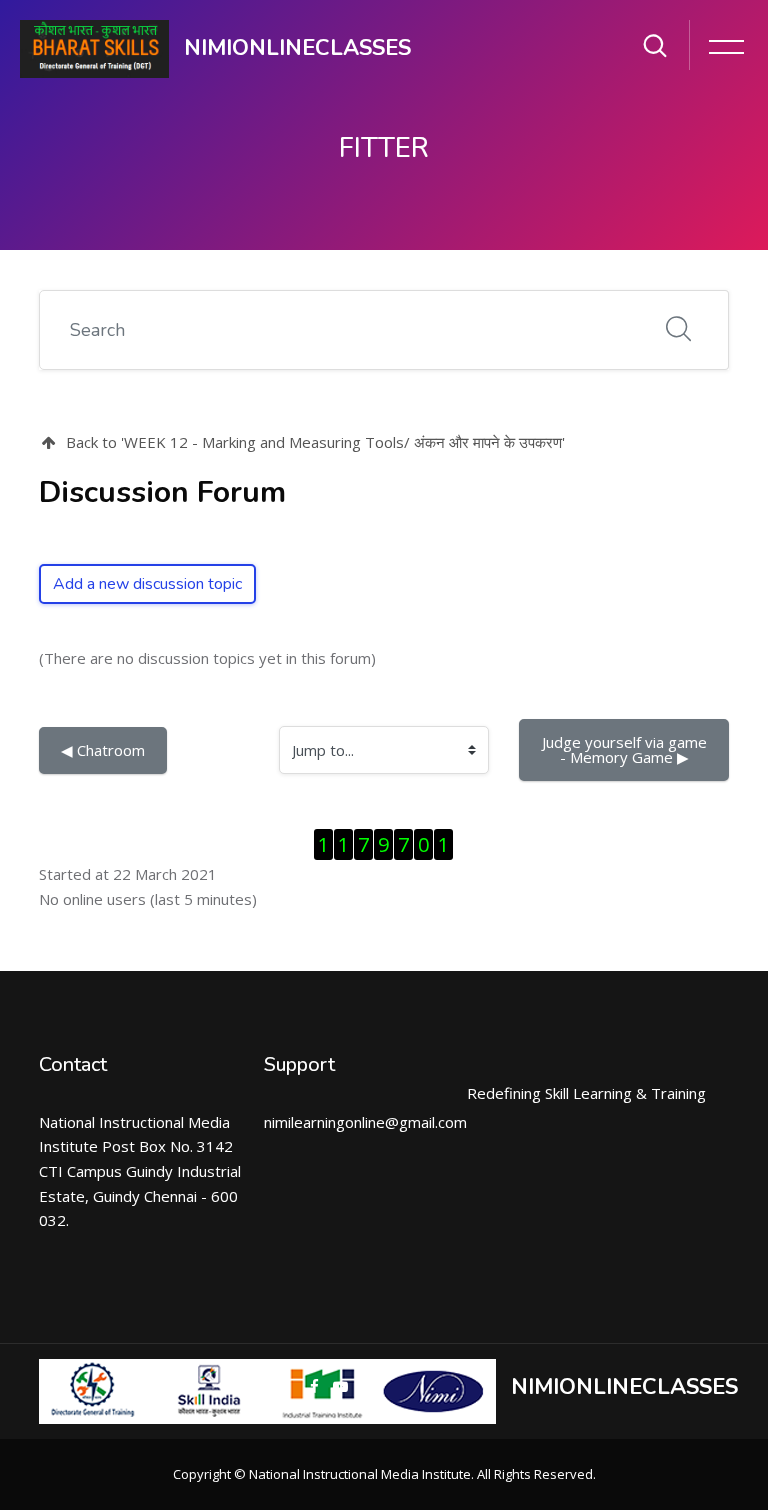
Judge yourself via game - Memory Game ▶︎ (626, 749)
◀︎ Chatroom (103, 750)
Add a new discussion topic (147, 584)
